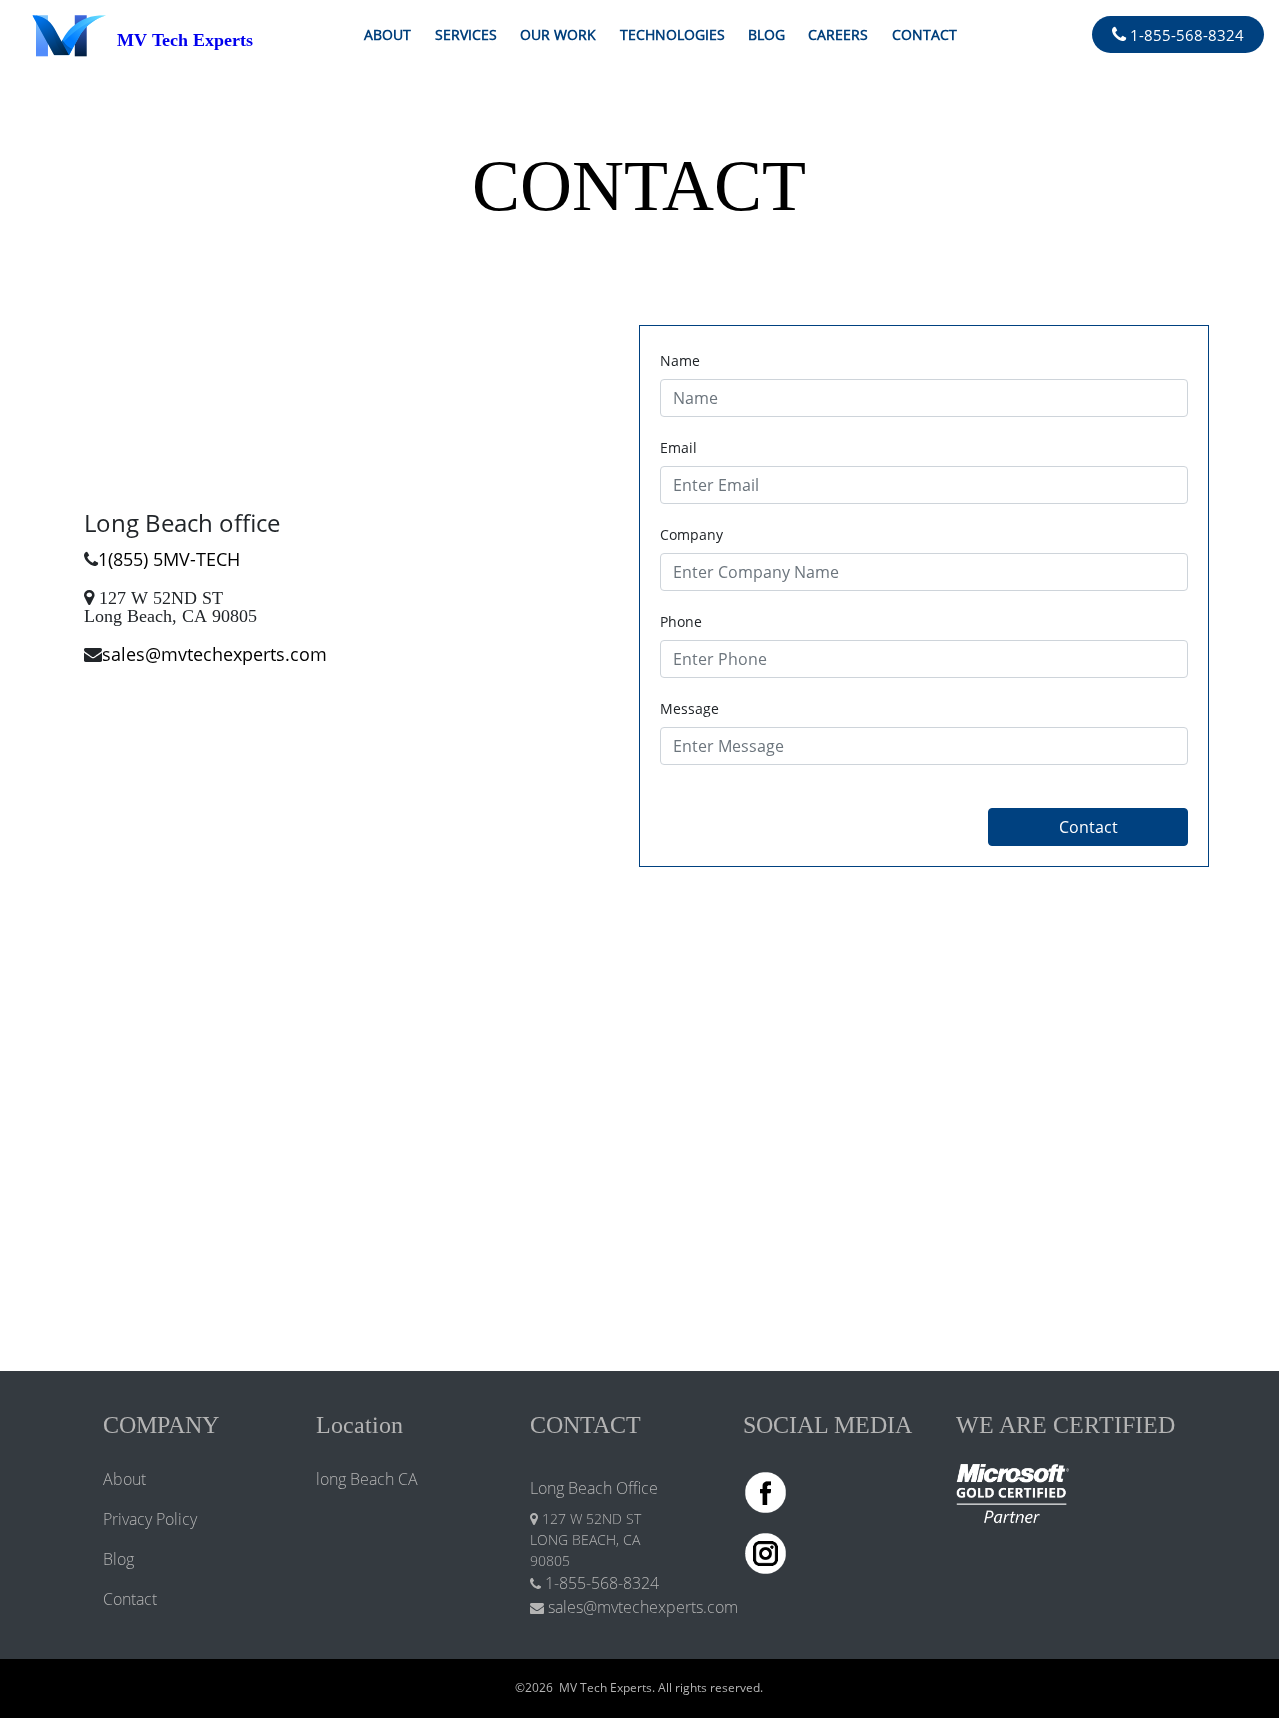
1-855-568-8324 (1185, 35)
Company (691, 534)
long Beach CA (367, 1479)
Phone (681, 621)
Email (678, 447)
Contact (924, 34)
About (387, 34)
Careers (838, 34)
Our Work (558, 34)
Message (689, 708)
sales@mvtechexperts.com (214, 654)
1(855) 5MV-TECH (169, 559)
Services (466, 34)
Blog (766, 34)
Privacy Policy (150, 1519)
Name (680, 360)
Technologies (672, 34)
